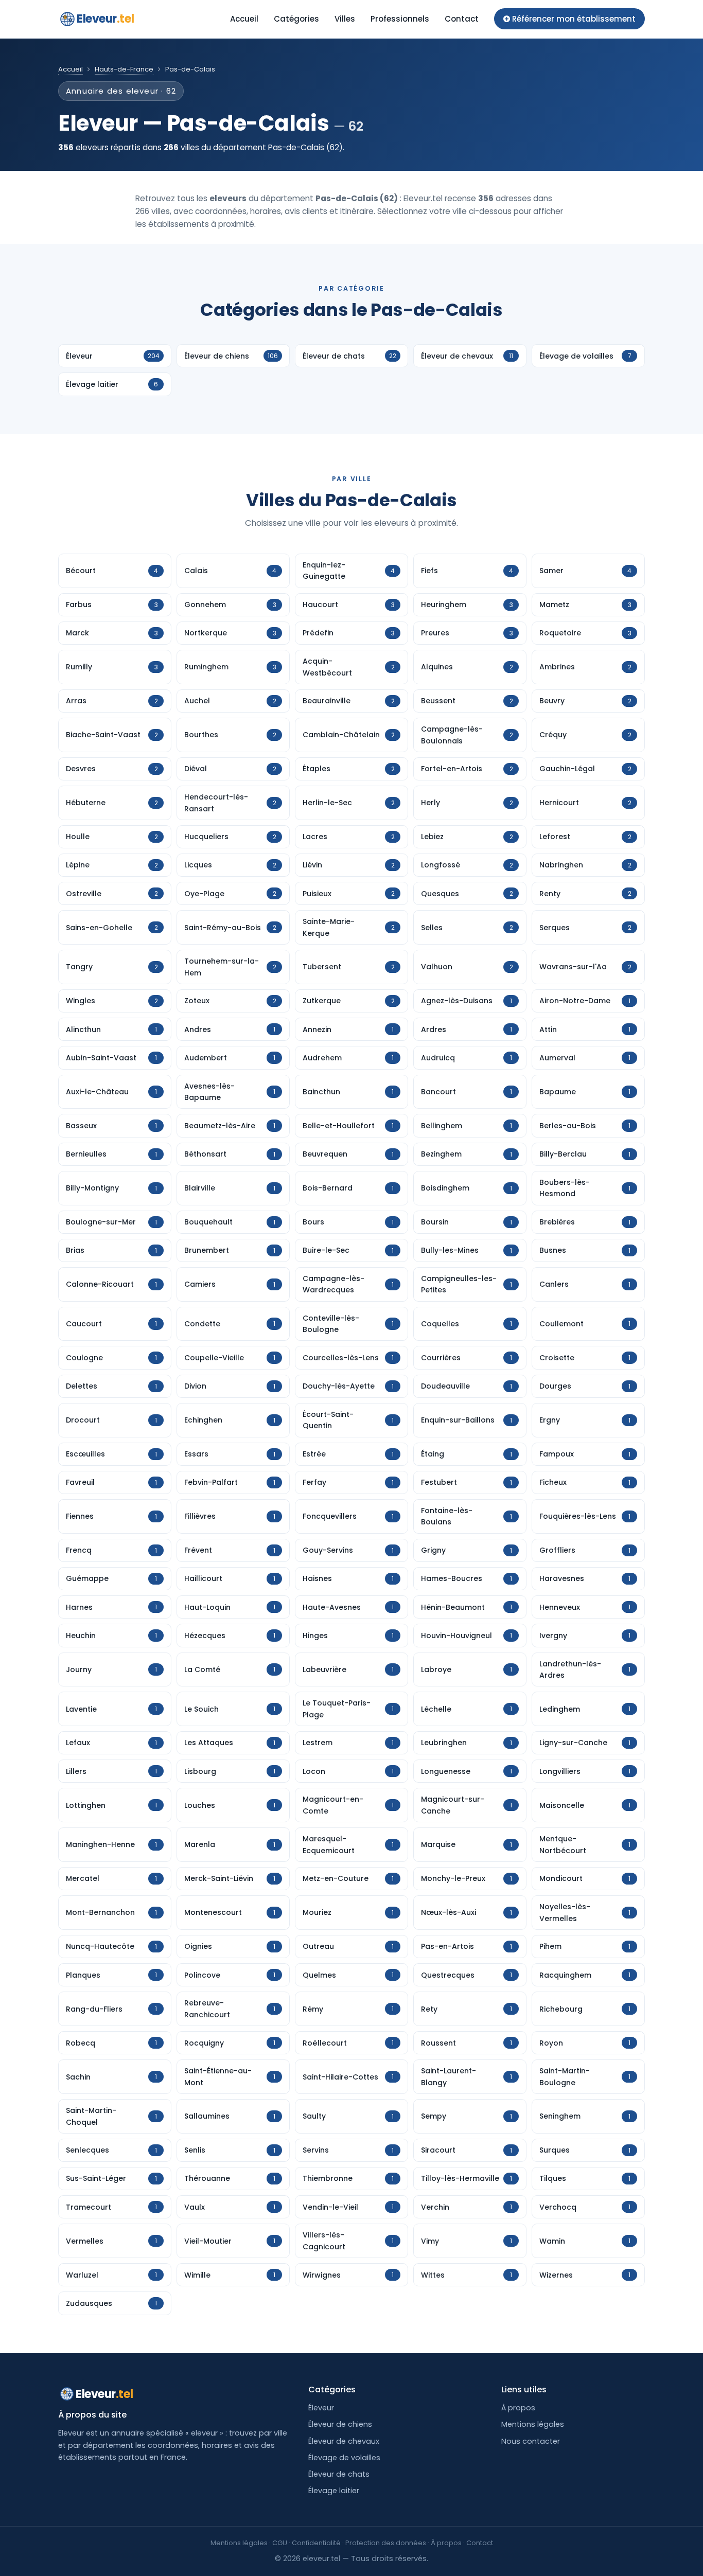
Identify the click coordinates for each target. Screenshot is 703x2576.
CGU (280, 2543)
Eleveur (105, 19)
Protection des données (386, 2543)
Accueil (244, 19)
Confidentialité (316, 2543)
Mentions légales (533, 2424)
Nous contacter (531, 2441)
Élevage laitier (334, 2491)
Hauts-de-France (124, 69)
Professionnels (400, 19)
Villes (345, 19)
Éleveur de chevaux (344, 2441)
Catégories (296, 19)
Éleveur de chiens (340, 2424)
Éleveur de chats (339, 2474)
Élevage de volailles (344, 2458)
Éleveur (321, 2408)
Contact (462, 19)
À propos (518, 2408)
